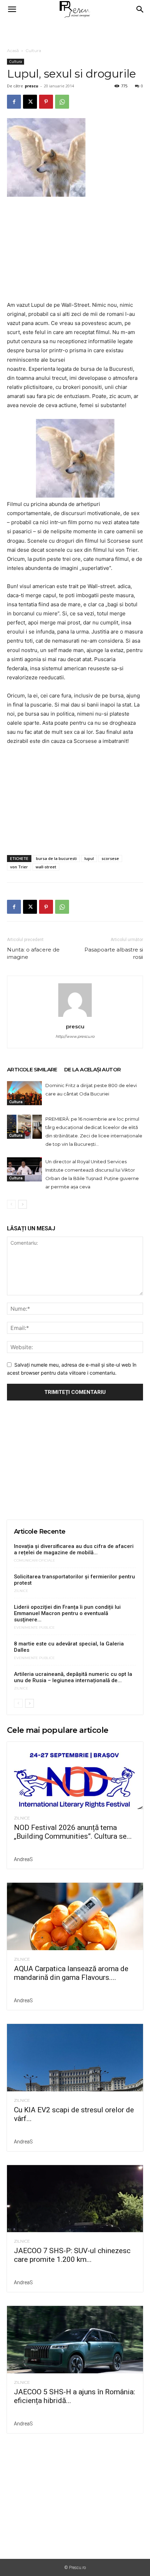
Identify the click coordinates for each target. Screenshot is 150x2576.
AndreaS (23, 1859)
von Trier (19, 867)
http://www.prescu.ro (75, 1036)
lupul (89, 858)
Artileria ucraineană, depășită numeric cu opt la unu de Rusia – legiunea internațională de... (73, 1677)
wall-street (46, 867)
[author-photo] (75, 1017)
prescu (32, 86)
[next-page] (22, 1204)
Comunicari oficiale (35, 1561)
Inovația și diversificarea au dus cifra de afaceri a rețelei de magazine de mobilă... (74, 1549)
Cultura (33, 50)
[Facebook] (14, 102)
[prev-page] (11, 1204)
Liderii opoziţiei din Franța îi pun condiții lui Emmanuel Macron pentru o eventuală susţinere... (67, 1613)
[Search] (140, 9)
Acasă (13, 50)
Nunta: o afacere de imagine (33, 953)
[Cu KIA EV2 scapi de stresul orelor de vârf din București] (75, 2058)
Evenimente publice (34, 1628)
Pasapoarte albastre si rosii (114, 953)
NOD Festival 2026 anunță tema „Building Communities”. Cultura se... (73, 1832)
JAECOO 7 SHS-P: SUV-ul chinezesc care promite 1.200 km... (72, 2255)
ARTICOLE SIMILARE (32, 1069)
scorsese (110, 858)
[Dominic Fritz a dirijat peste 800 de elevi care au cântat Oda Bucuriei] (24, 1093)
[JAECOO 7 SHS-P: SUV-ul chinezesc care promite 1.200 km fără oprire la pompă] (75, 2199)
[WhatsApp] (62, 102)
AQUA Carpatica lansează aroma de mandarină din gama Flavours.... (71, 1973)
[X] (30, 102)
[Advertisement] (75, 31)
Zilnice (21, 1591)
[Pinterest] (46, 102)
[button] (12, 9)
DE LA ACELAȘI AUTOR (93, 1069)
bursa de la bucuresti (56, 858)
